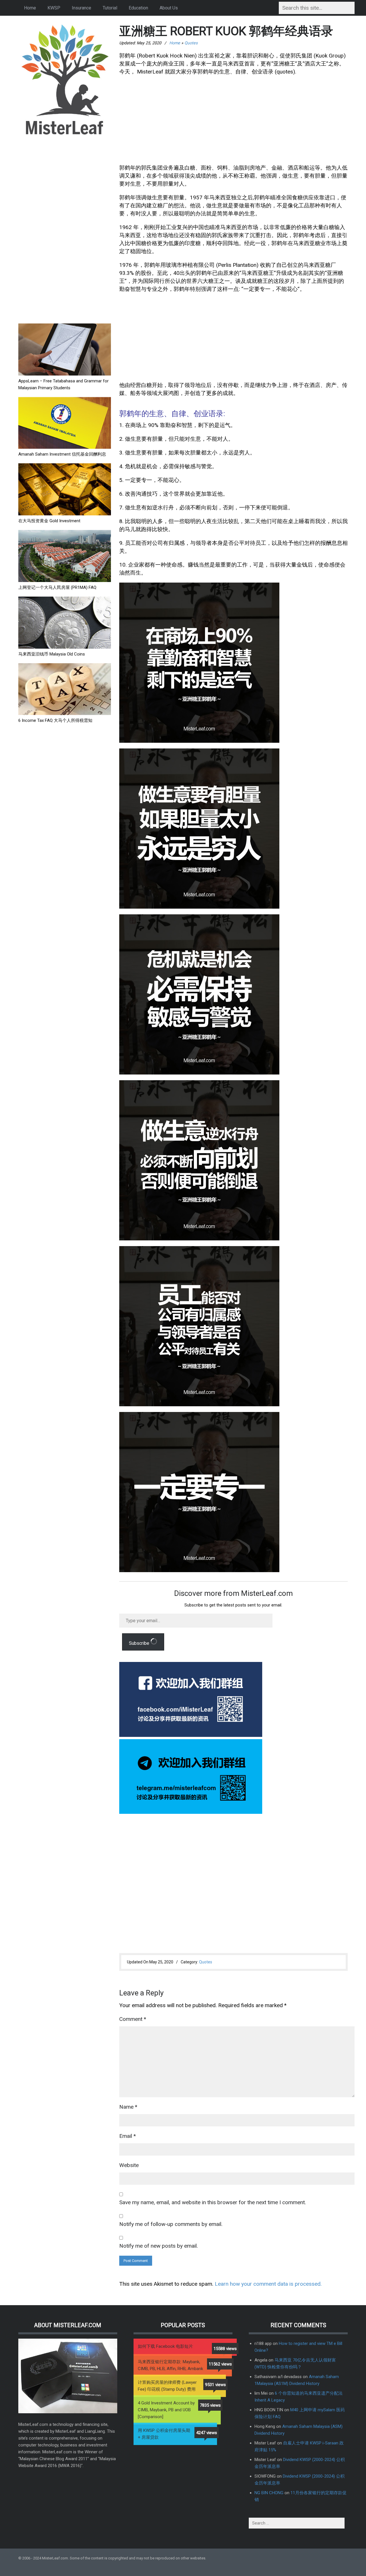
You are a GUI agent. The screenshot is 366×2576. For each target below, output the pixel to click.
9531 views (215, 2385)
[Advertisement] (61, 230)
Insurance (81, 8)
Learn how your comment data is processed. (268, 2284)
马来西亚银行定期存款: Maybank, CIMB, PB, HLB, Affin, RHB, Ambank (170, 2365)
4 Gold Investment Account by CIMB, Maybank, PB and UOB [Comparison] (166, 2410)
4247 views (207, 2433)
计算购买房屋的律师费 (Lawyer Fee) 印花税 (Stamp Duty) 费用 (167, 2386)
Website (129, 2165)
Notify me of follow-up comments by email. (171, 2224)
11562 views (220, 2364)
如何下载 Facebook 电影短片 (165, 2346)
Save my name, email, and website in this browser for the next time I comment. (213, 2202)
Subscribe (140, 1643)
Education (138, 8)
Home (30, 8)
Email (128, 2136)
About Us (169, 8)
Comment (133, 2019)
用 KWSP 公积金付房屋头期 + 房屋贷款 (164, 2434)
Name (128, 2107)
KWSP (54, 8)
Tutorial (110, 8)
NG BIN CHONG (269, 2493)
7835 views (210, 2405)
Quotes (191, 43)
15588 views (225, 2349)
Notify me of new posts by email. (159, 2246)
